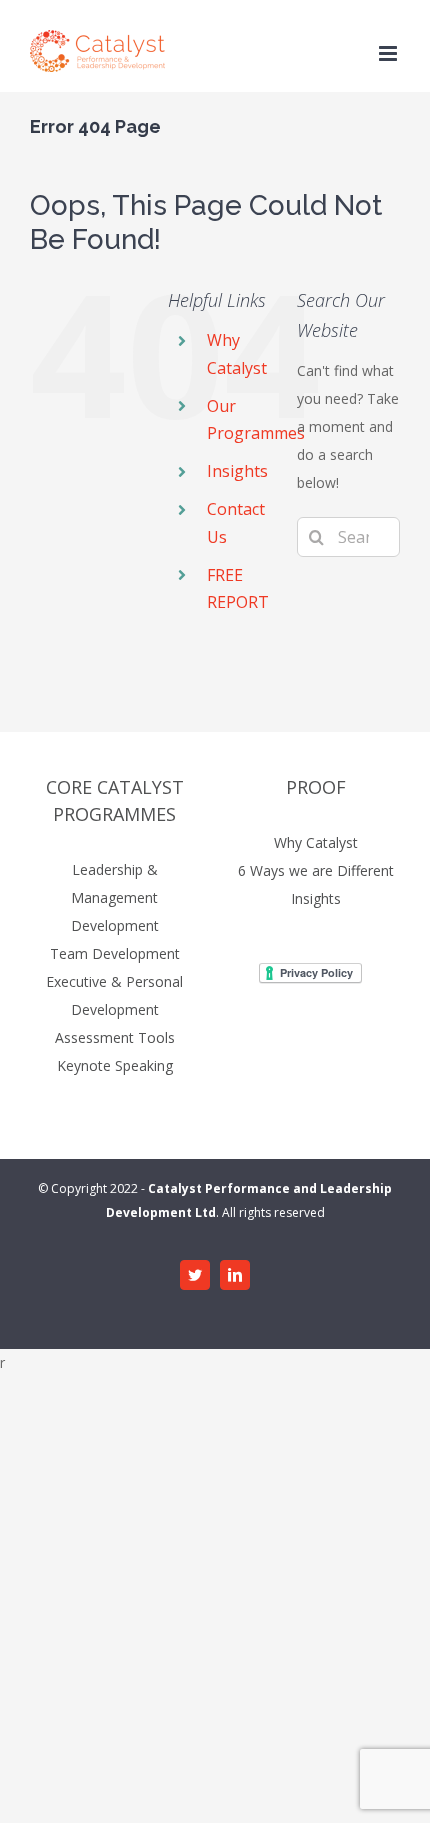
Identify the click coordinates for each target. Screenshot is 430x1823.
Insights (237, 471)
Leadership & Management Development (115, 897)
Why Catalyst (316, 842)
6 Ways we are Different (316, 870)
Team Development (115, 953)
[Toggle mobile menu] (389, 53)
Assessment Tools (115, 1037)
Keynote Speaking (115, 1065)
